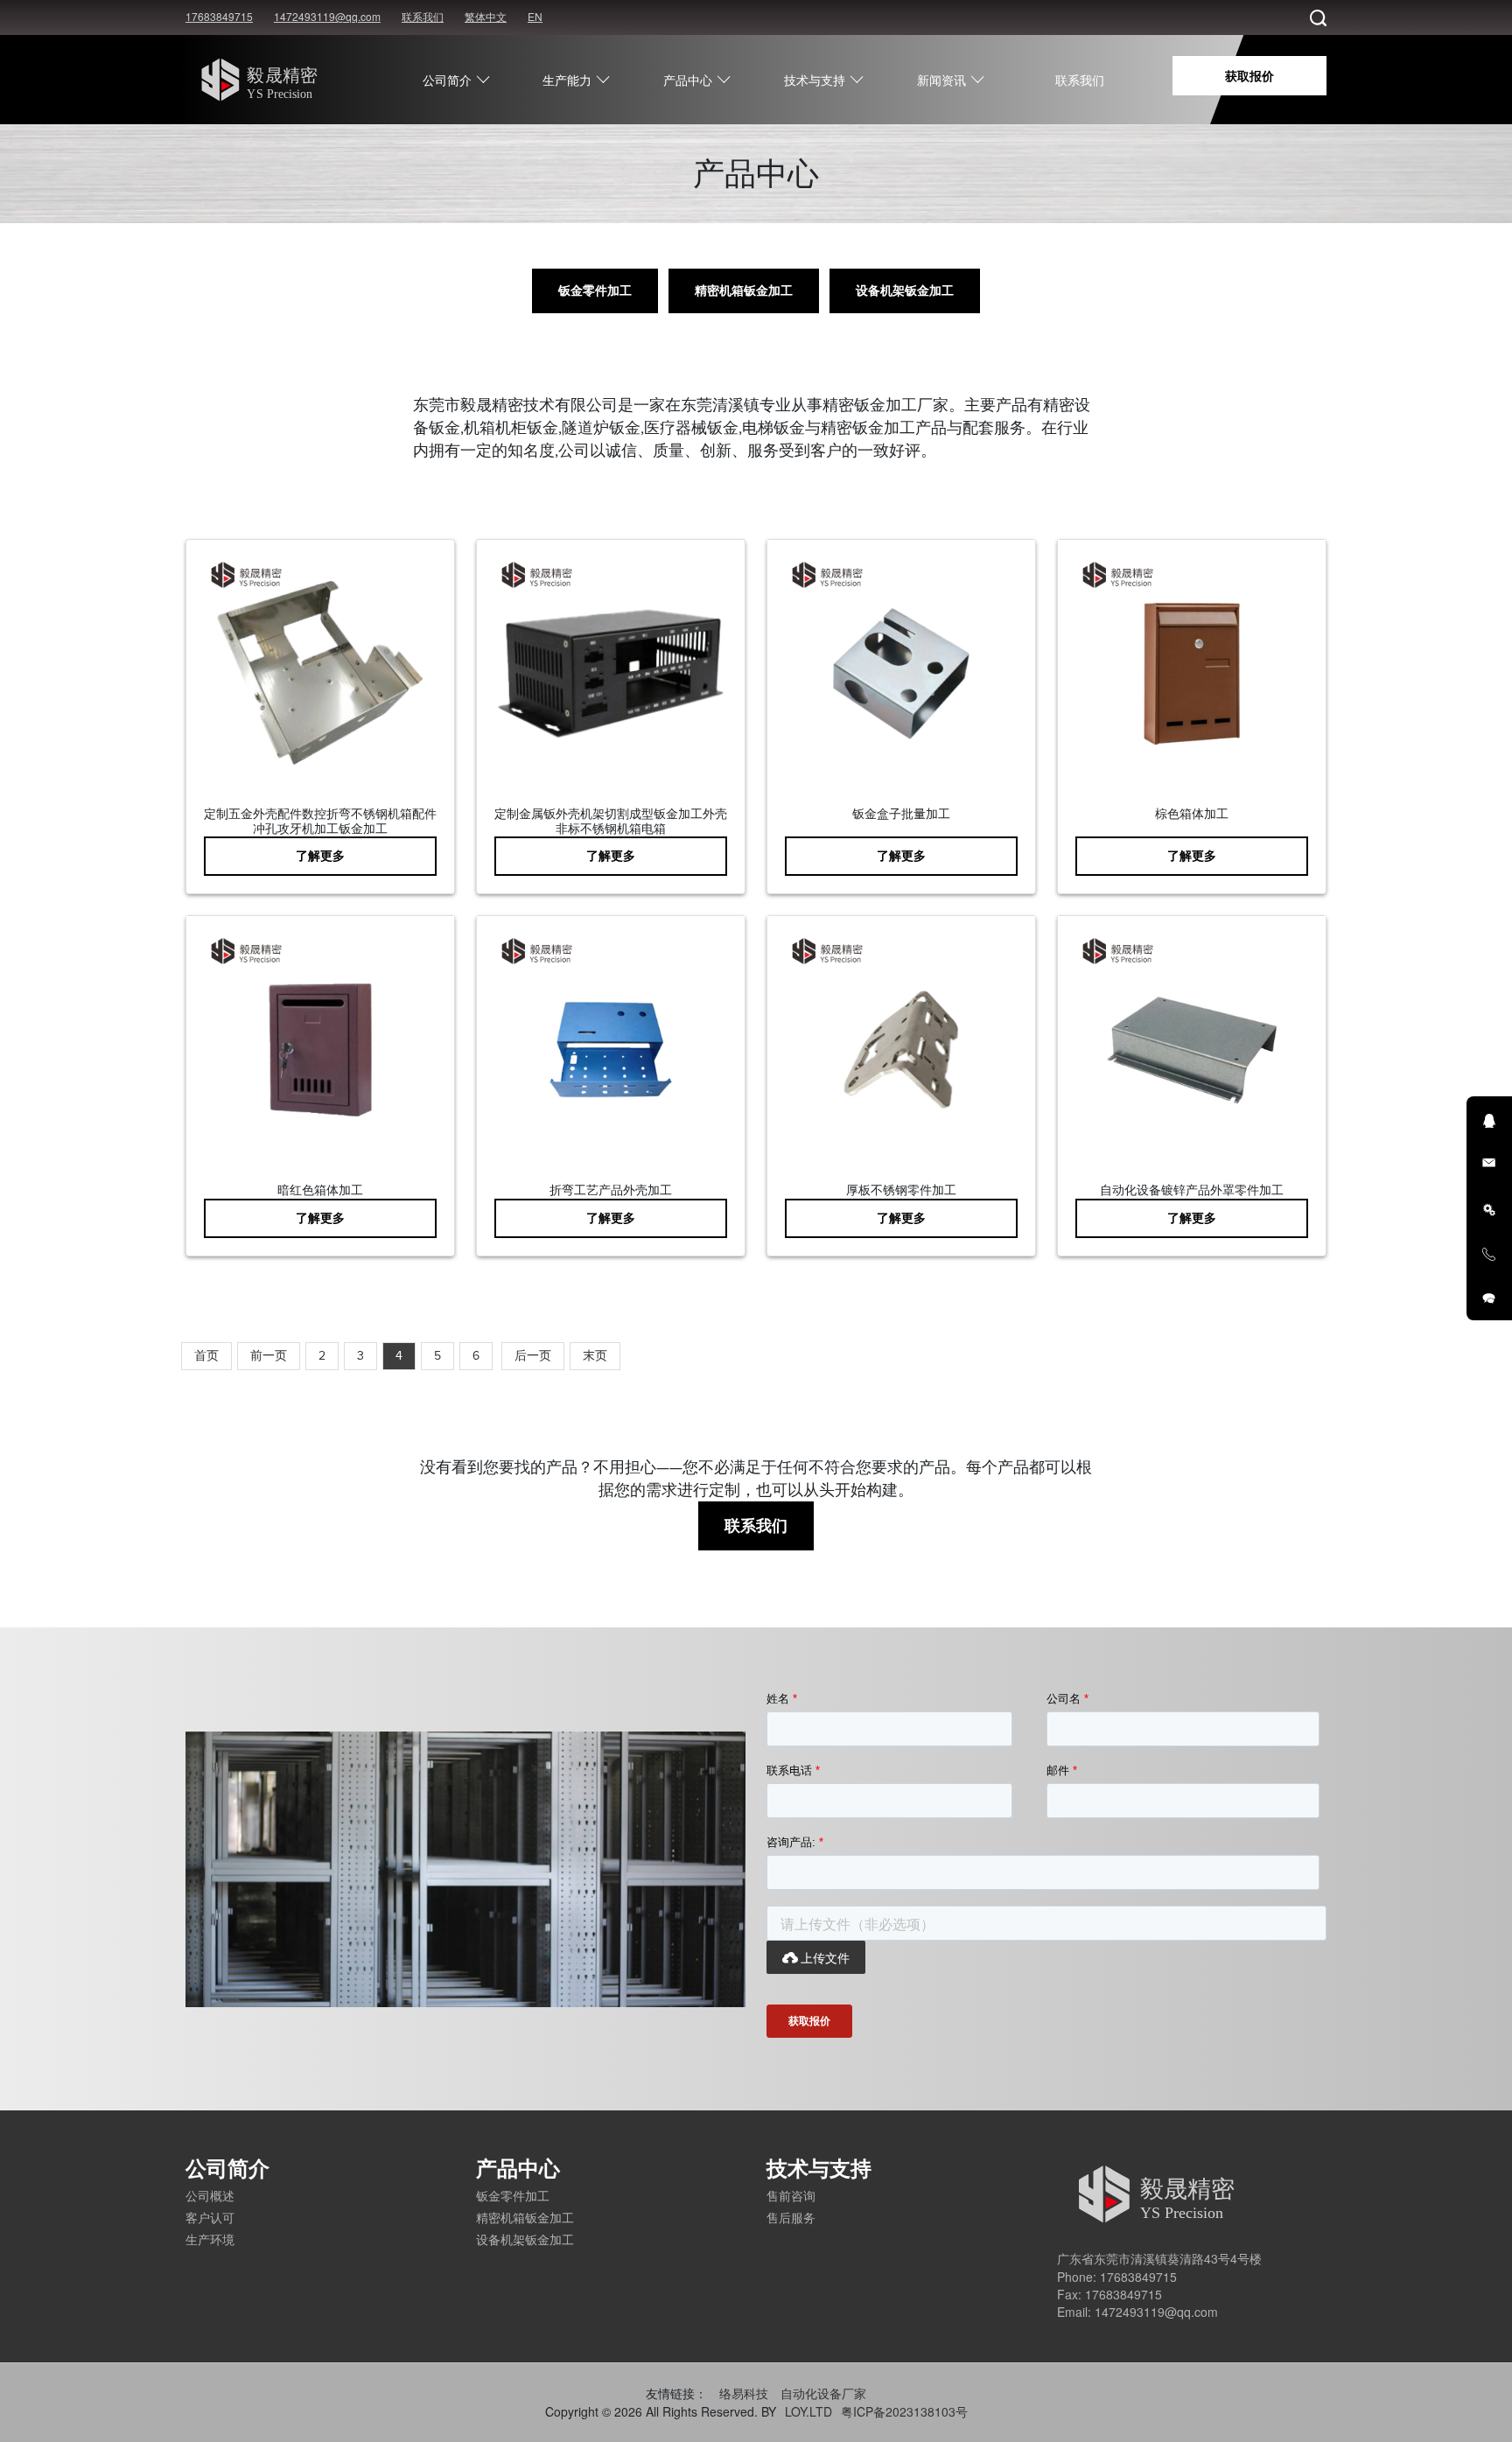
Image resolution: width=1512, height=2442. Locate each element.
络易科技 (744, 2393)
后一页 (533, 1356)
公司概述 (210, 2195)
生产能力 (567, 80)
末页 (595, 1356)
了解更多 (320, 856)
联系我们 (423, 16)
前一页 (269, 1356)
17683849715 (219, 16)
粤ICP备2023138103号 (904, 2411)
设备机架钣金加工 (905, 291)
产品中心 (688, 80)
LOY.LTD (808, 2411)
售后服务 (791, 2217)
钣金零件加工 (595, 291)
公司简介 (447, 80)
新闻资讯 (941, 80)
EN (535, 16)
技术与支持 (815, 80)
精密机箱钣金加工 (744, 291)
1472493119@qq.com (327, 16)
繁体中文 (486, 16)
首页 (206, 1356)
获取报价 (1249, 75)
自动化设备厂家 (823, 2393)
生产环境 (210, 2239)
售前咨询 (791, 2195)
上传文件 (816, 1957)
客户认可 (210, 2217)
